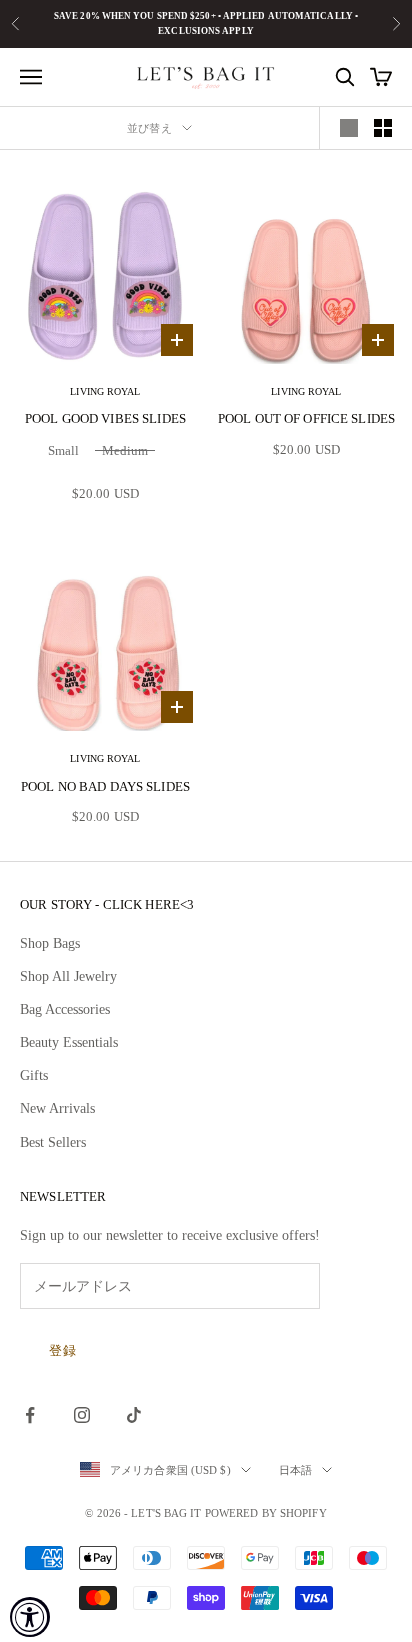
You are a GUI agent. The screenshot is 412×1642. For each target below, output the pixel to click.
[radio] (61, 453)
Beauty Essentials (69, 1042)
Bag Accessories (65, 1009)
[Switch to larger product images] (349, 128)
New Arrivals (57, 1108)
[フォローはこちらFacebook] (30, 1415)
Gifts (34, 1075)
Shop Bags (50, 943)
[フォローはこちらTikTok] (134, 1415)
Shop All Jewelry (68, 976)
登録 (63, 1350)
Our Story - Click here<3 (107, 904)
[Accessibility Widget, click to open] (30, 1617)
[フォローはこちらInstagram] (82, 1415)
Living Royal (105, 391)
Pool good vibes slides (105, 418)
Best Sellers (53, 1142)
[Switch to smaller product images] (383, 128)
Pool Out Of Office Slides (306, 418)
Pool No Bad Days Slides (105, 786)
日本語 (295, 1470)
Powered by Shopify (266, 1513)
